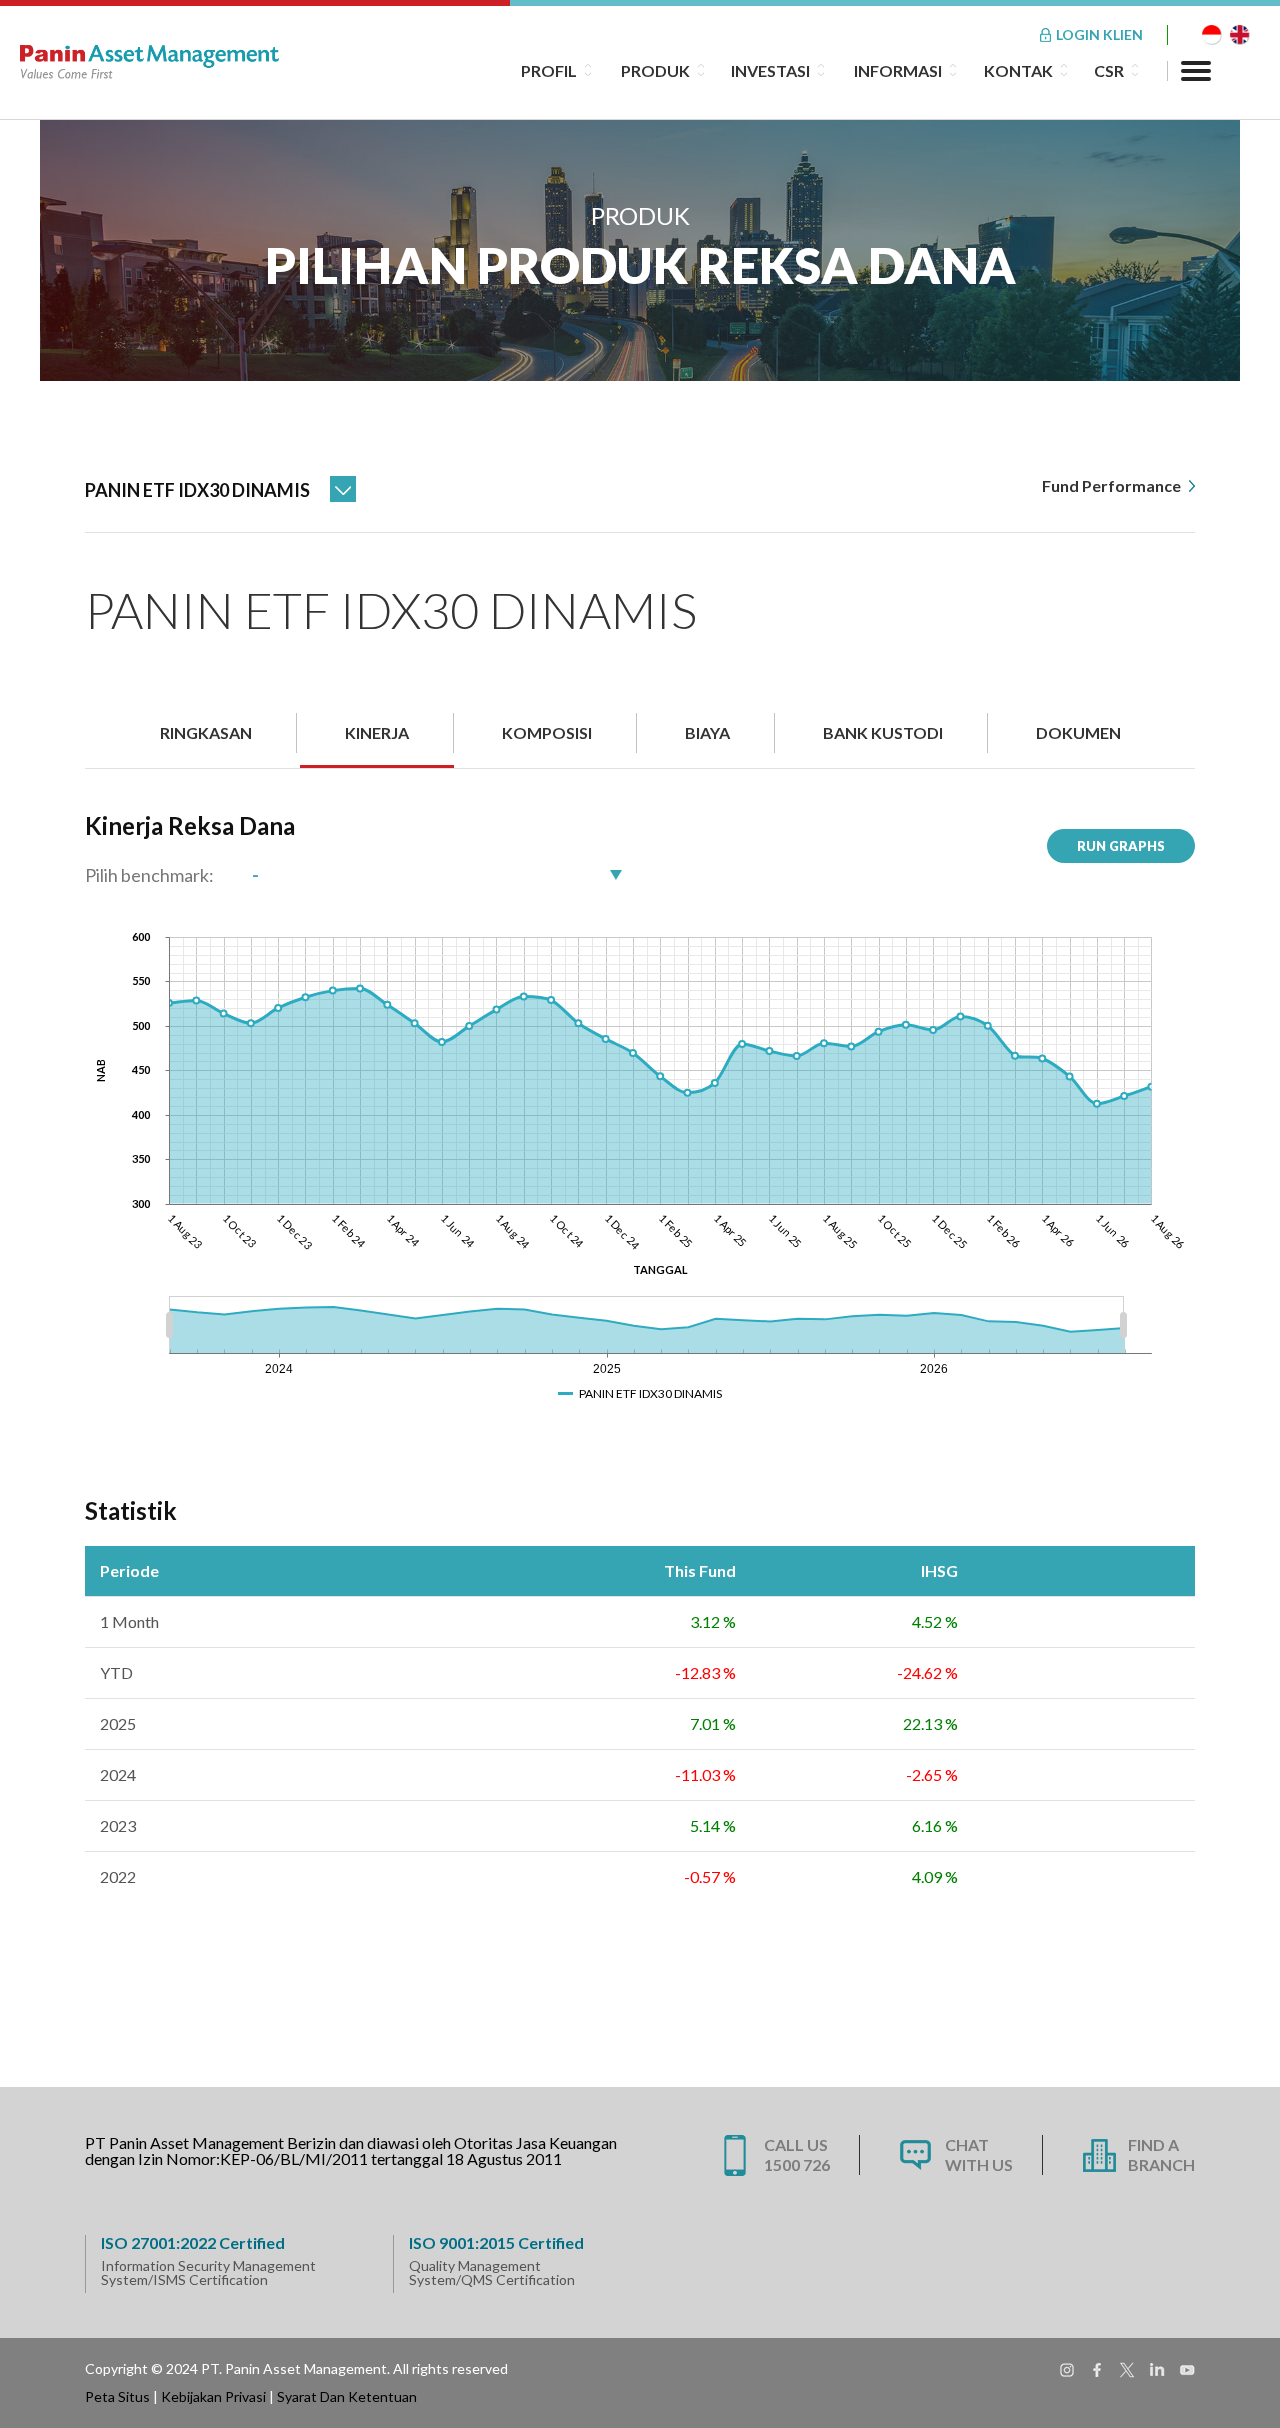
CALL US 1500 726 (797, 2154)
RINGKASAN (206, 732)
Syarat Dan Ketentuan (347, 2396)
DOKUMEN (1078, 732)
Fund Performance (1113, 485)
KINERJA (377, 732)
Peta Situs (117, 2396)
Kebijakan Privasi (213, 2396)
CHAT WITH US (979, 2154)
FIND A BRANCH (1161, 2154)
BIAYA (707, 732)
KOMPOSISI (547, 732)
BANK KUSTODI (883, 732)
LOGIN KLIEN (1099, 34)
